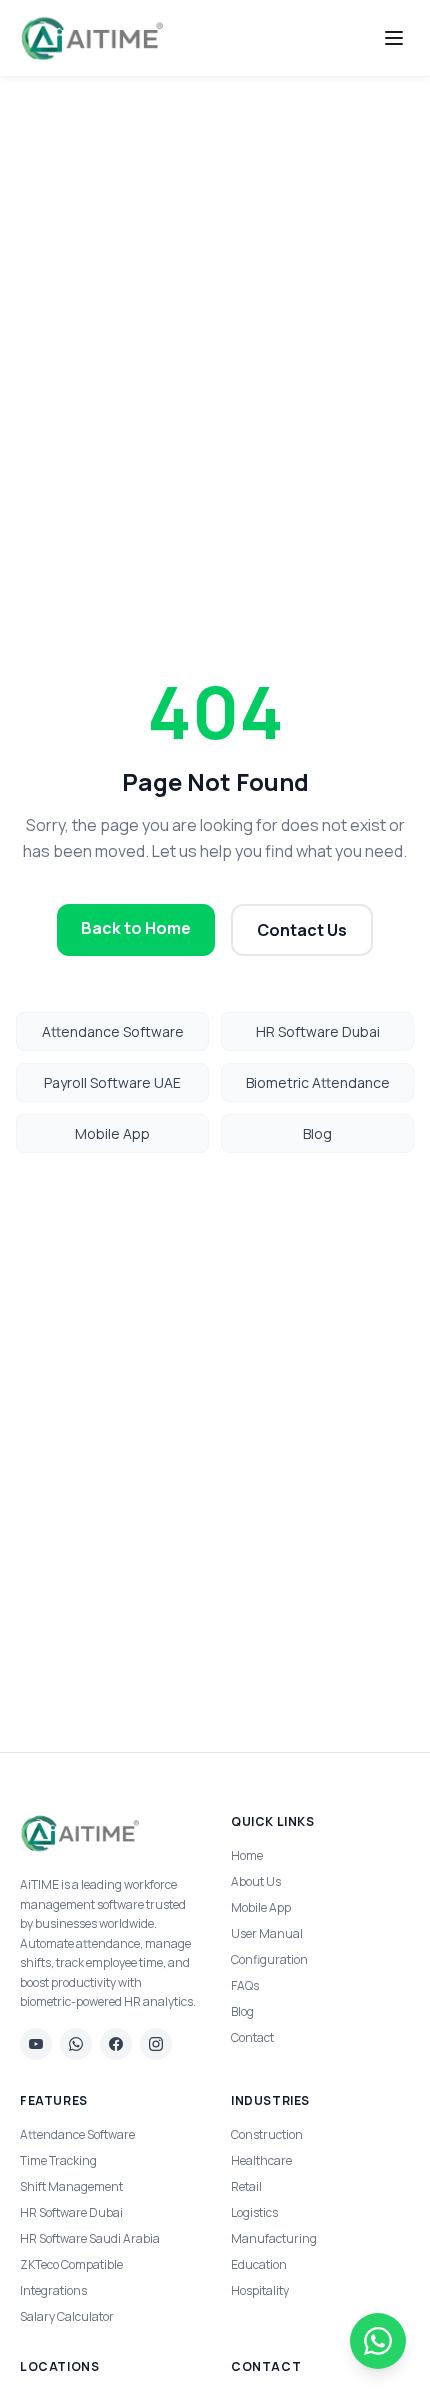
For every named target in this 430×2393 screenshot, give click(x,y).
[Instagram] (156, 2044)
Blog (317, 1133)
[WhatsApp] (76, 2044)
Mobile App (112, 1133)
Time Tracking (58, 2160)
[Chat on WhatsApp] (378, 2341)
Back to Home (136, 928)
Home (247, 1855)
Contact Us (302, 930)
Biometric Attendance (318, 1082)
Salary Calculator (67, 2316)
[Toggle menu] (394, 38)
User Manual (267, 1933)
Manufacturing (274, 2238)
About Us (256, 1881)
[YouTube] (36, 2044)
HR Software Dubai (318, 1031)
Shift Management (71, 2186)
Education (259, 2264)
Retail (246, 2186)
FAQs (245, 1985)
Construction (267, 2134)
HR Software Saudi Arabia (90, 2238)
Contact (252, 2037)
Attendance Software (113, 1031)
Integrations (53, 2290)
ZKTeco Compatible (71, 2264)
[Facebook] (116, 2044)
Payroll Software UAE (112, 1082)
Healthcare (261, 2160)
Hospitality (260, 2290)
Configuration (269, 1959)
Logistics (254, 2212)
